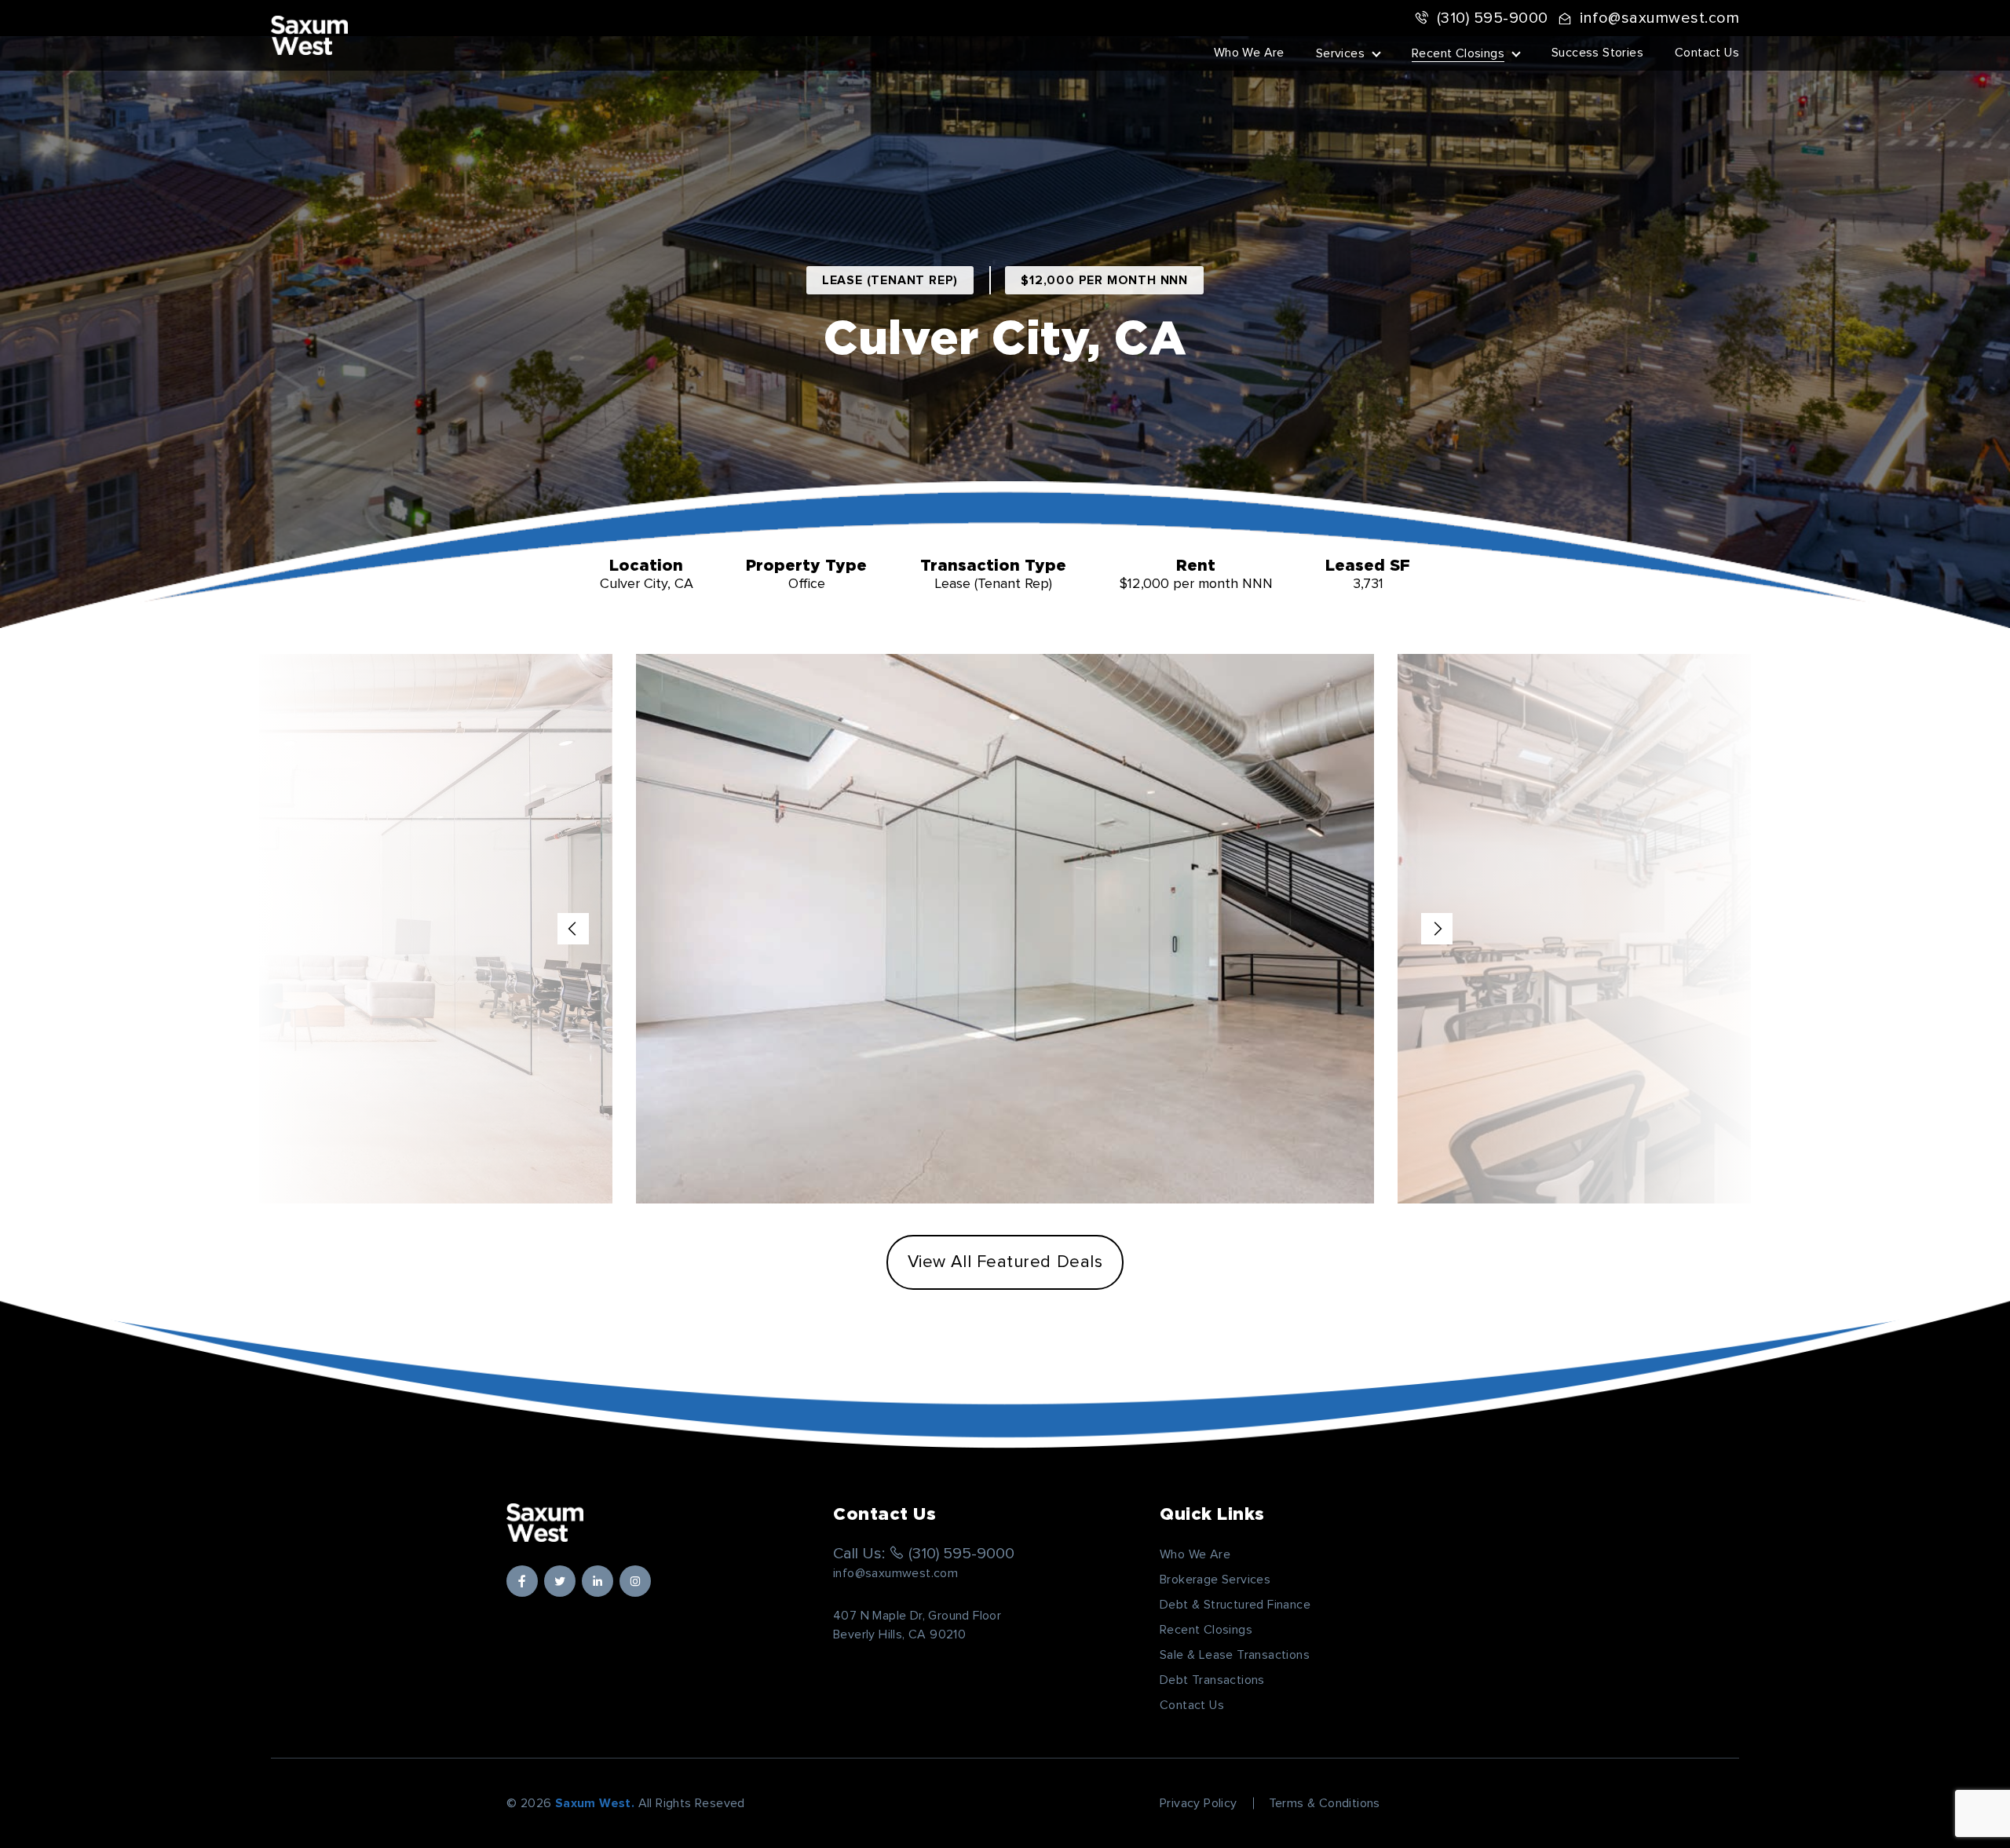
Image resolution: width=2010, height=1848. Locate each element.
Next (1437, 929)
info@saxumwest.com (1659, 18)
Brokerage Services (1215, 1580)
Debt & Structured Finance (1235, 1605)
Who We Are (1249, 53)
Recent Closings (1458, 53)
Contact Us (1707, 53)
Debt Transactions (1212, 1680)
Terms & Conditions (1325, 1803)
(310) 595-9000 (1493, 18)
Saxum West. (595, 1803)
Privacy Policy (1199, 1803)
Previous (573, 929)
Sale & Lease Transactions (1235, 1655)
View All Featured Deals (1005, 1262)
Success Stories (1597, 53)
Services (1340, 53)
